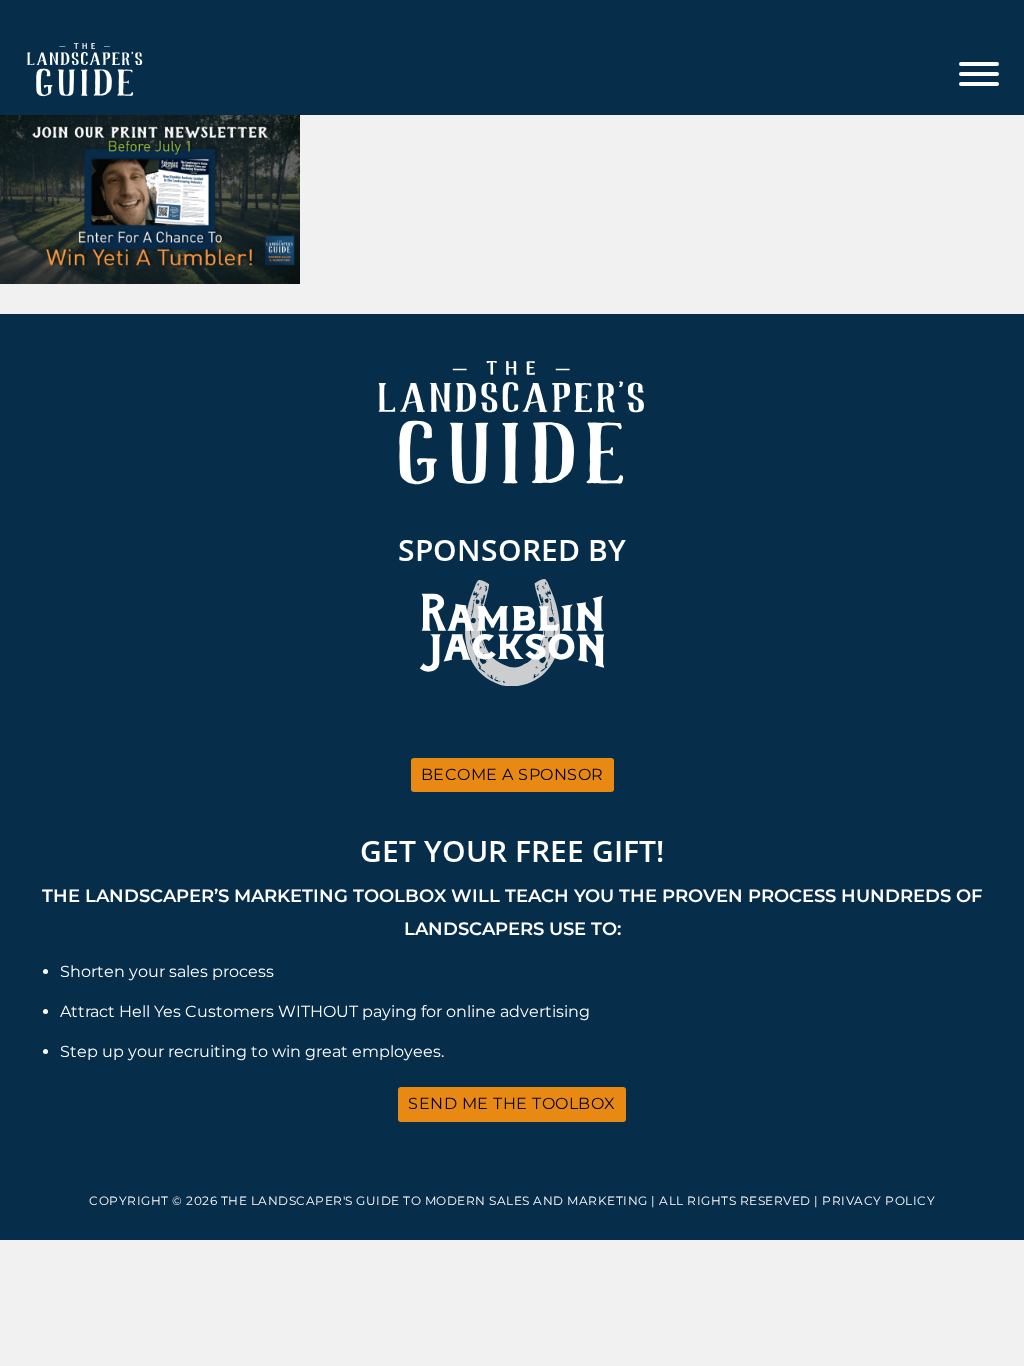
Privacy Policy (878, 1200)
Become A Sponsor (512, 774)
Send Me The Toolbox (512, 1103)
